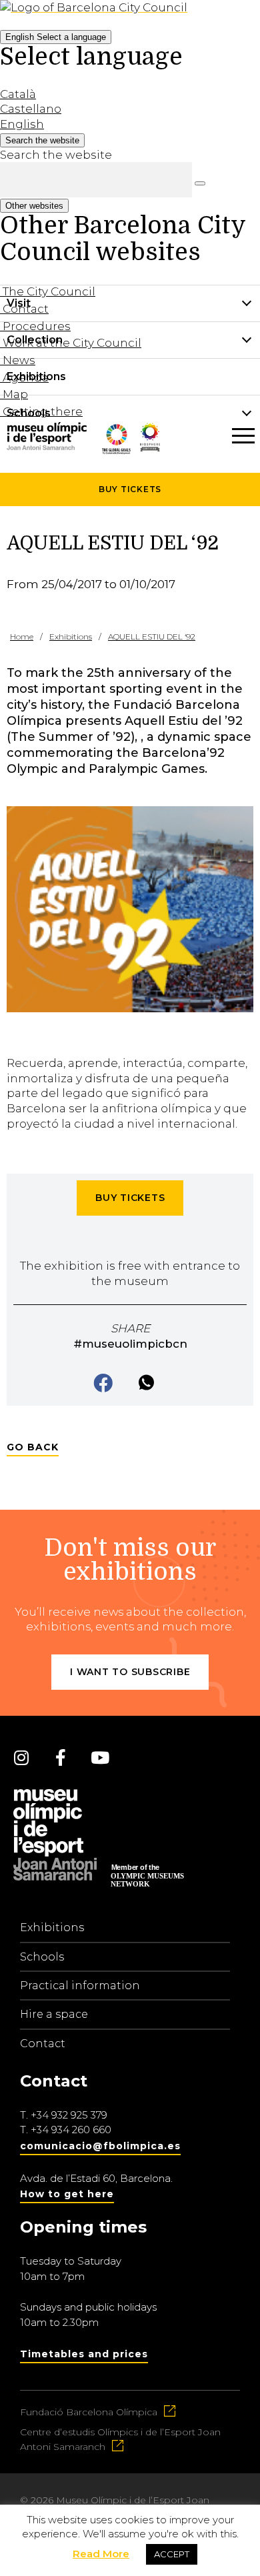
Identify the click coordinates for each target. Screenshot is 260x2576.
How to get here (67, 2194)
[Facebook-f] (61, 1757)
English (56, 37)
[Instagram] (21, 1757)
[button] (104, 1384)
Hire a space (54, 2014)
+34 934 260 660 (71, 2130)
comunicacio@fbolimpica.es (100, 2146)
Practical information (80, 1986)
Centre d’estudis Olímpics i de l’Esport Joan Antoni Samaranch (120, 2439)
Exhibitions (52, 1927)
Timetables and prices (84, 2354)
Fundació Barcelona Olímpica (89, 2412)
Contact (43, 2044)
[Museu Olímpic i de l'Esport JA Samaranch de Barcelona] (150, 461)
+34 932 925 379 (69, 2115)
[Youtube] (100, 1757)
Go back (33, 1447)
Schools (42, 1957)
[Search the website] (200, 183)
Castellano (31, 109)
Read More (101, 2554)
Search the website (56, 155)
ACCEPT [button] (172, 2554)
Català (18, 94)
